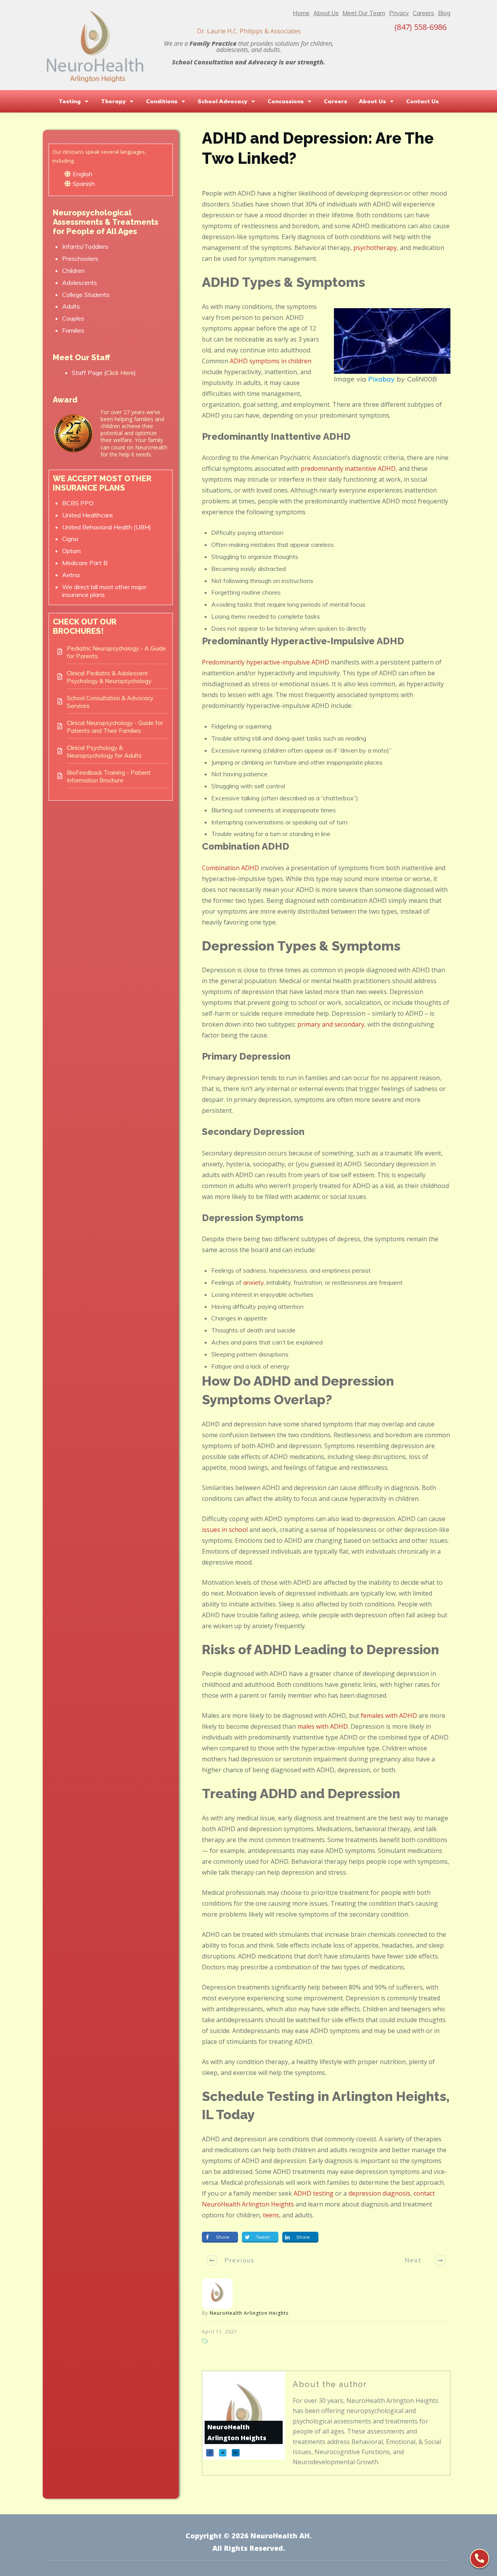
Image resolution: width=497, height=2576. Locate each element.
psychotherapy (375, 248)
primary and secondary (331, 1024)
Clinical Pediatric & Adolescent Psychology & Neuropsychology (109, 677)
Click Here (120, 373)
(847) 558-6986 (421, 27)
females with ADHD (389, 1716)
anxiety (253, 1282)
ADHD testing (314, 2193)
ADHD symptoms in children (271, 361)
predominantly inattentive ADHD (348, 468)
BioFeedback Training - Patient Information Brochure (109, 776)
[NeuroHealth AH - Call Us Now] (480, 2559)
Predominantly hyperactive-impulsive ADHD (266, 662)
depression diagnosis (379, 2193)
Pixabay (381, 379)
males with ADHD (323, 1726)
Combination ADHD (230, 868)
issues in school (225, 1530)
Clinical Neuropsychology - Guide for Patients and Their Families (115, 727)
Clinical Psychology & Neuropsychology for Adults (104, 752)
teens (271, 2215)
